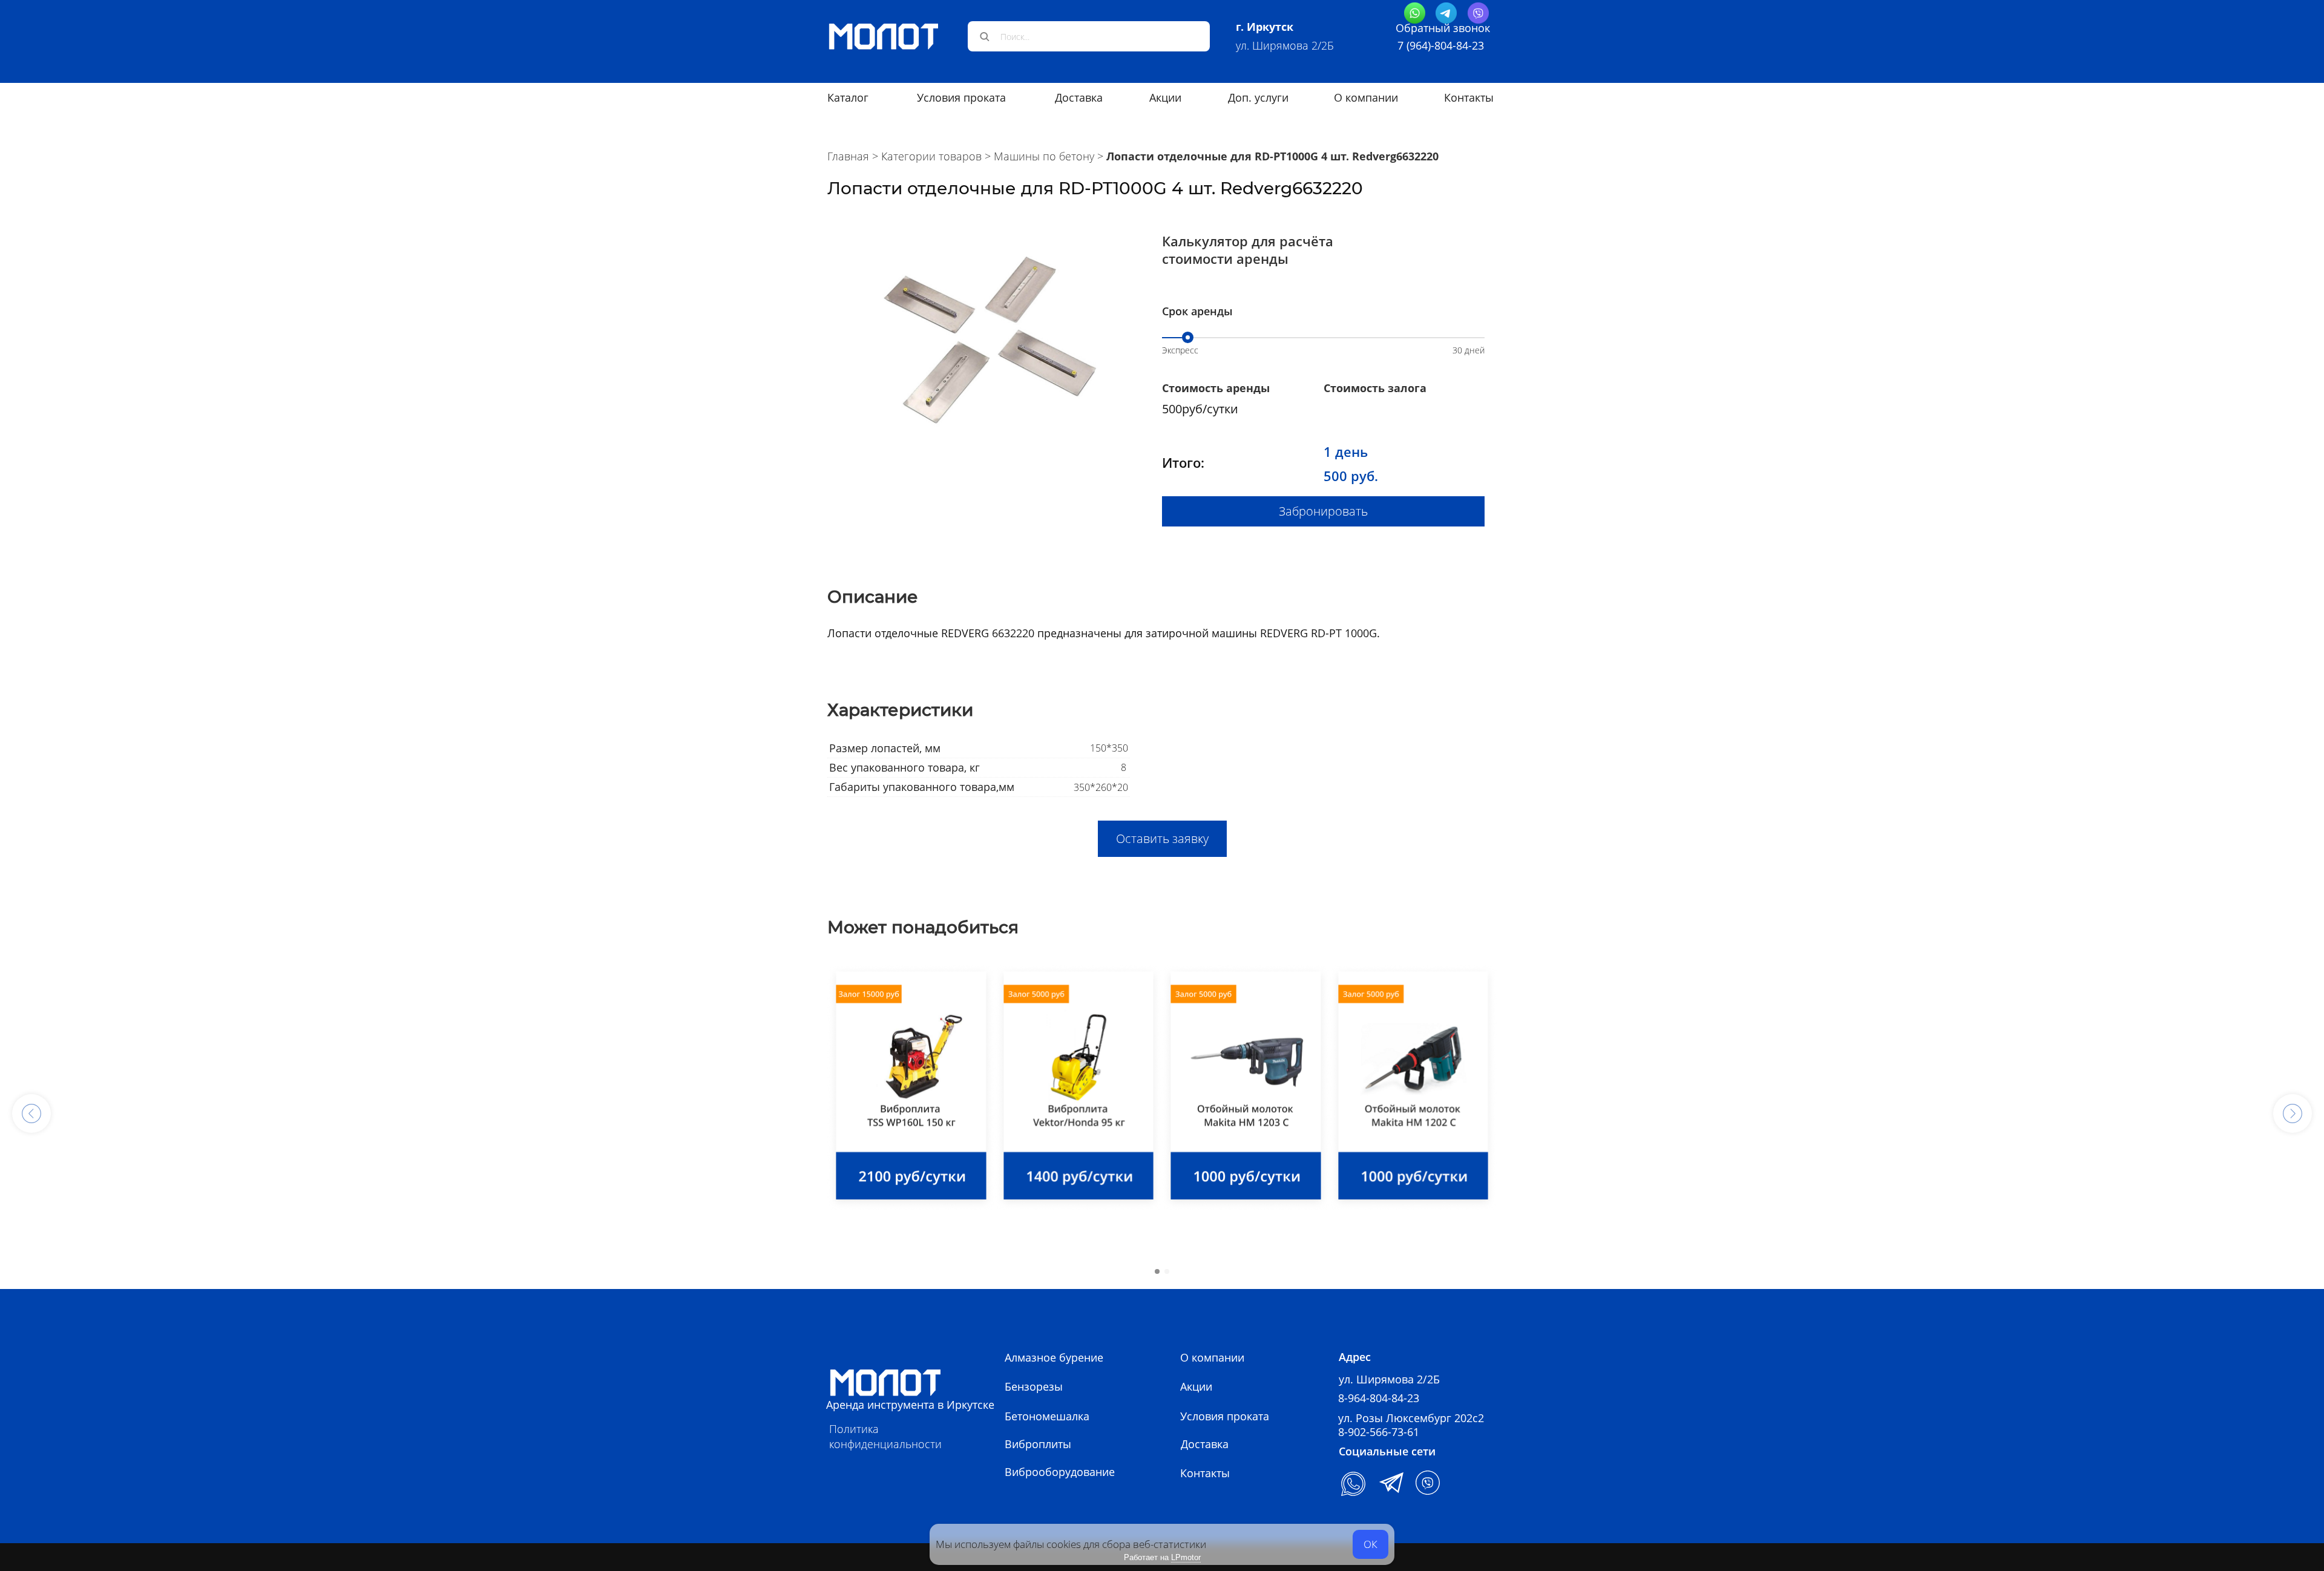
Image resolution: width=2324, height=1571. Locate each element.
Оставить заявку (1162, 838)
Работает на (1162, 1557)
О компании (1366, 97)
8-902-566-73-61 (1379, 1432)
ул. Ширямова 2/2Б (1285, 45)
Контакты (1469, 97)
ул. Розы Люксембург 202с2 (1411, 1418)
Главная (848, 156)
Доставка (1205, 1444)
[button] (31, 1113)
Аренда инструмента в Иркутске (910, 1405)
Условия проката (961, 97)
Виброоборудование (1060, 1472)
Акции (1196, 1386)
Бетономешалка (1047, 1416)
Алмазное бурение (1054, 1357)
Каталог (848, 97)
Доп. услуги (1258, 97)
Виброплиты (1038, 1444)
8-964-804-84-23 (1379, 1398)
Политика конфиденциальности (885, 1436)
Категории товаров (931, 156)
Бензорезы (1034, 1386)
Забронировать (1323, 511)
